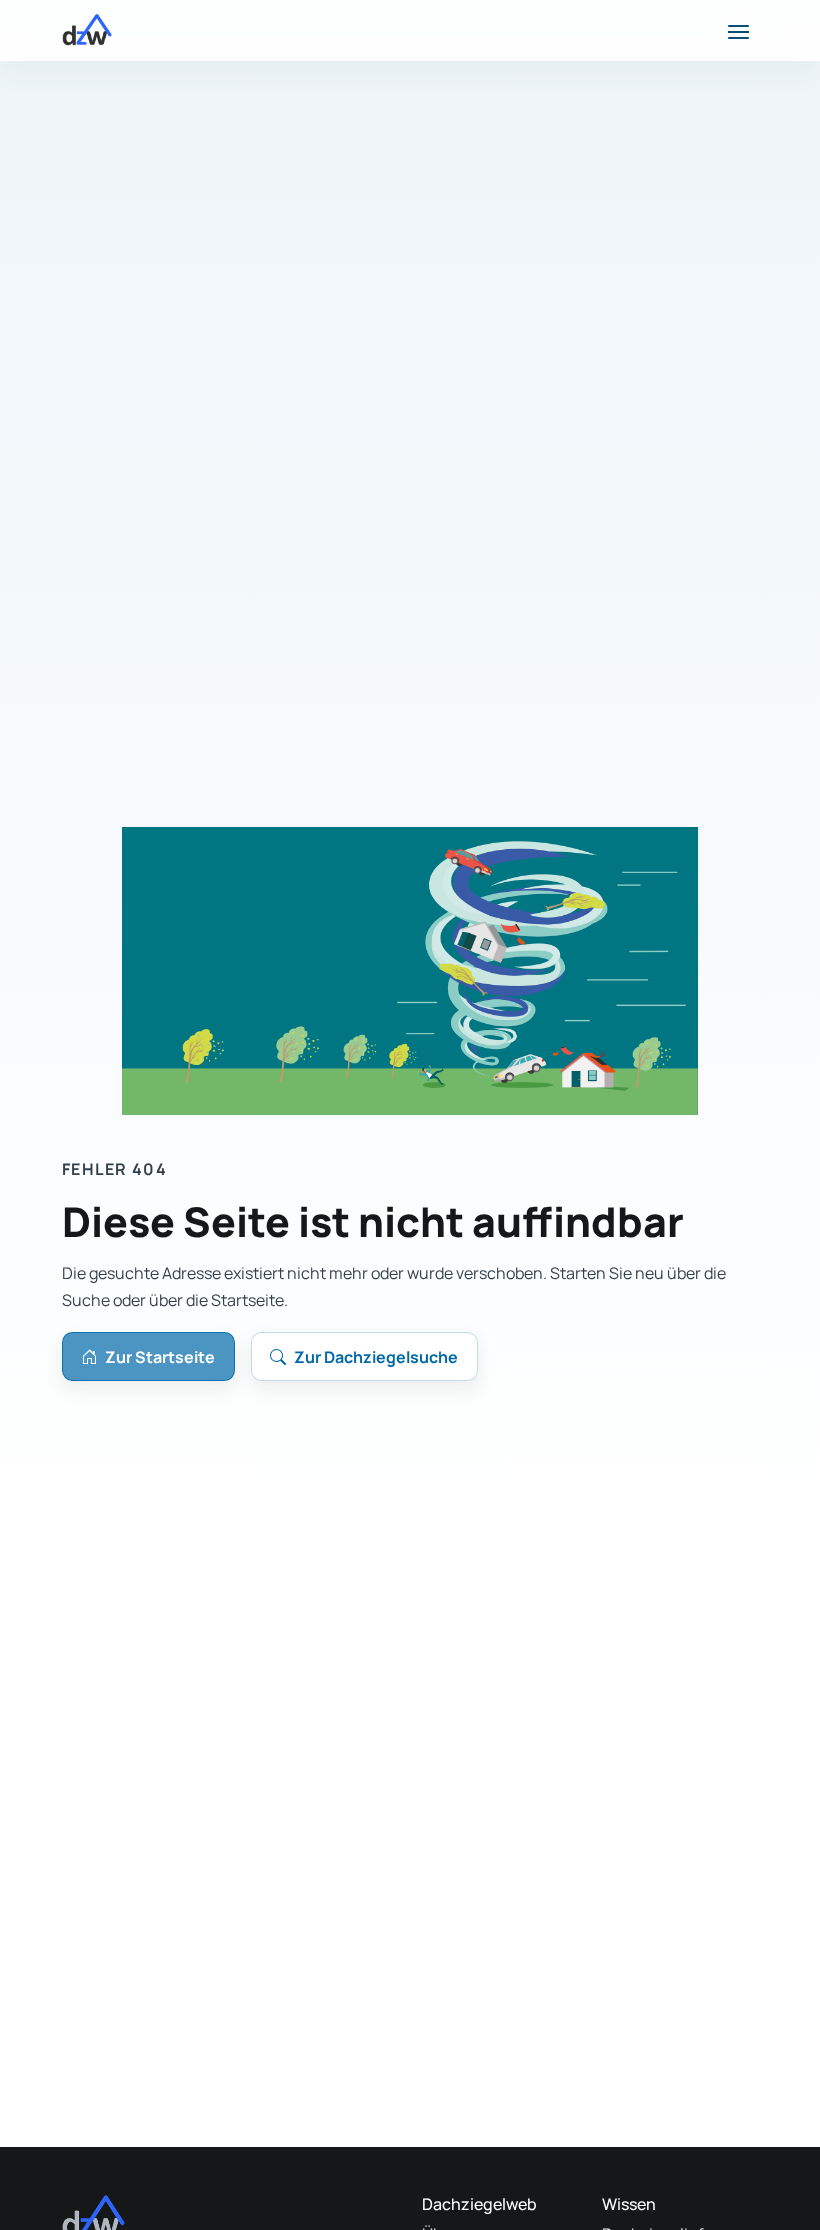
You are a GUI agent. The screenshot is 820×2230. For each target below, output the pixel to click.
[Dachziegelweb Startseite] (87, 30)
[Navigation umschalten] (738, 30)
